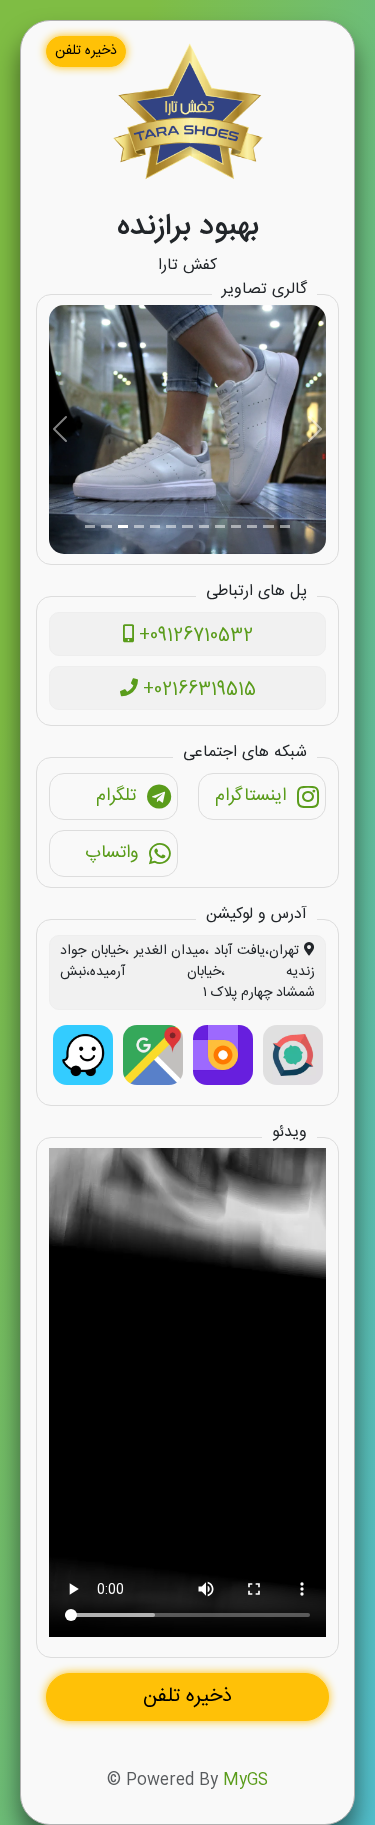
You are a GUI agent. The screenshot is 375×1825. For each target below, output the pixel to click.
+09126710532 (193, 636)
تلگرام (116, 796)
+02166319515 (197, 690)
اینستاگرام (250, 796)
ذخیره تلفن (86, 51)
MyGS (245, 1780)
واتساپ (111, 853)
